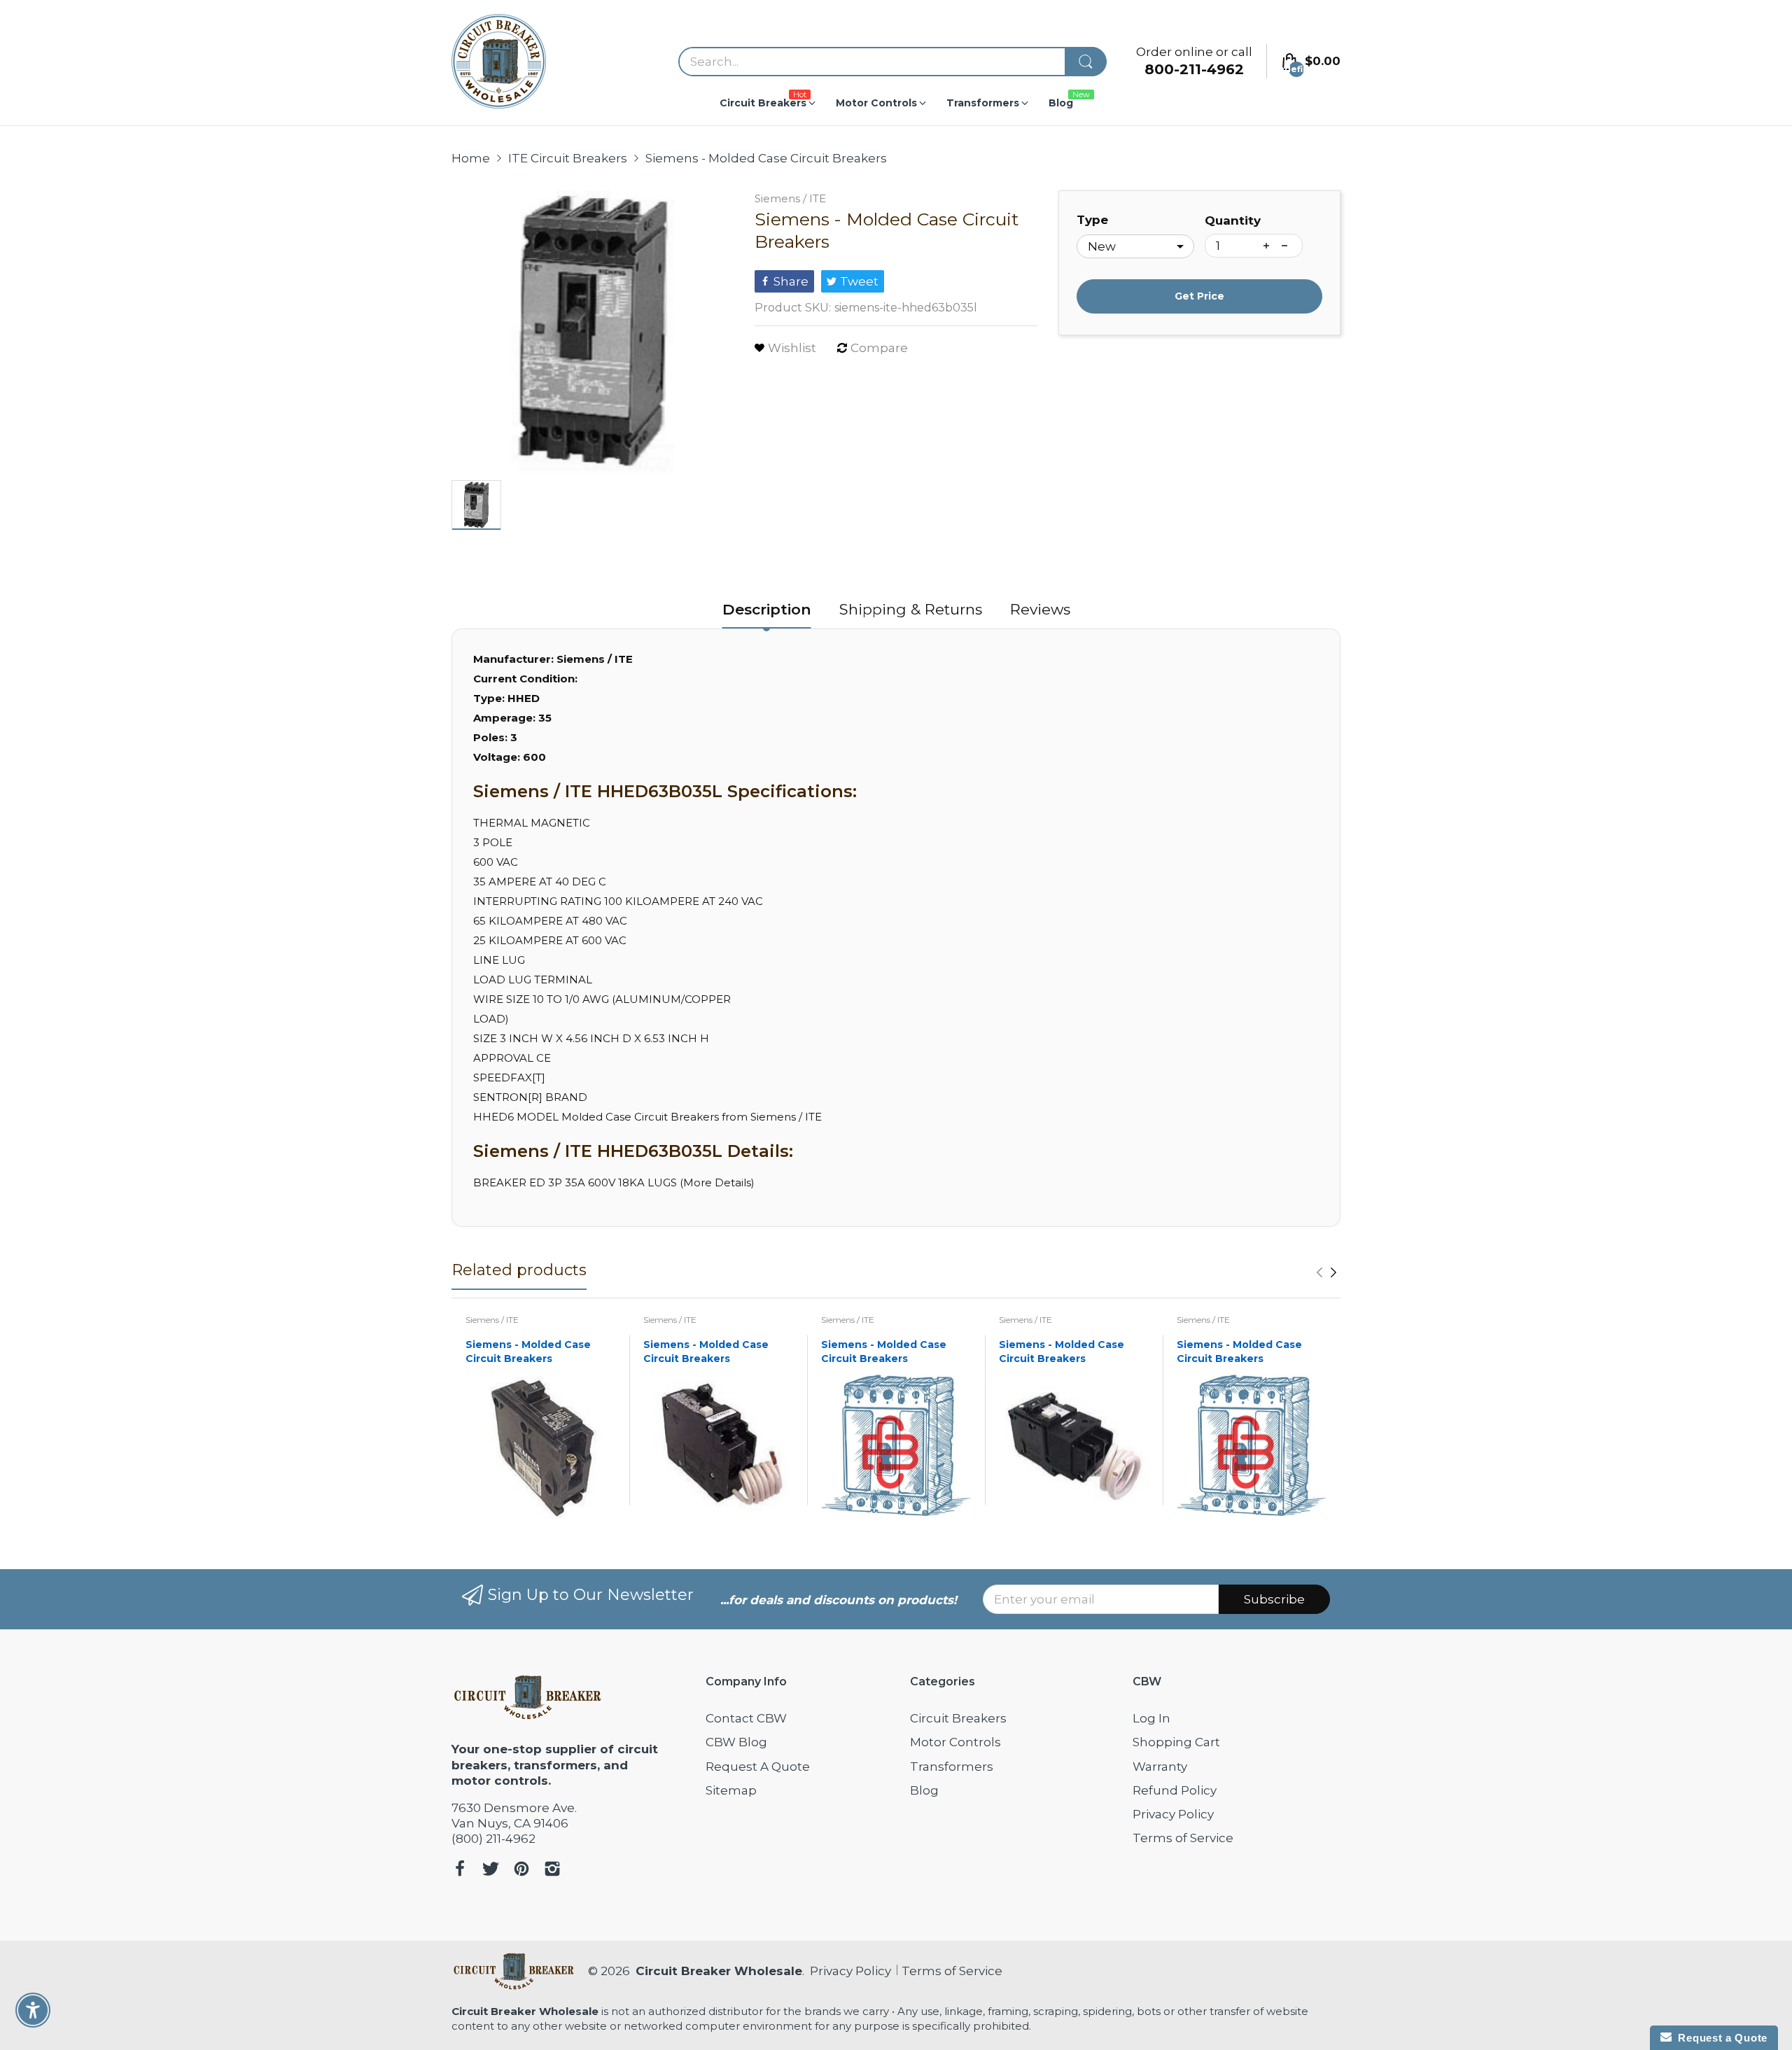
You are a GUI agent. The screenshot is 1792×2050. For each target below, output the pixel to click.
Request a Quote (1720, 2038)
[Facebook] (460, 1870)
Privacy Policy (1173, 1814)
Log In (1151, 1718)
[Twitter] (491, 1870)
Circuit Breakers (958, 1718)
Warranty (1160, 1767)
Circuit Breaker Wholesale (719, 1971)
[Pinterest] (521, 1870)
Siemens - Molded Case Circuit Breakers (528, 1352)
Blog (924, 1790)
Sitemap (731, 1790)
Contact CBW (746, 1718)
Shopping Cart (1176, 1742)
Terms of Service (1183, 1838)
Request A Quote (758, 1767)
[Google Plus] (552, 1870)
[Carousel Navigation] (1326, 1272)
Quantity (1233, 220)
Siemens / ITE (790, 198)
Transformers (952, 1767)
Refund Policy (1175, 1790)
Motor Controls (955, 1742)
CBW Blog (736, 1742)
